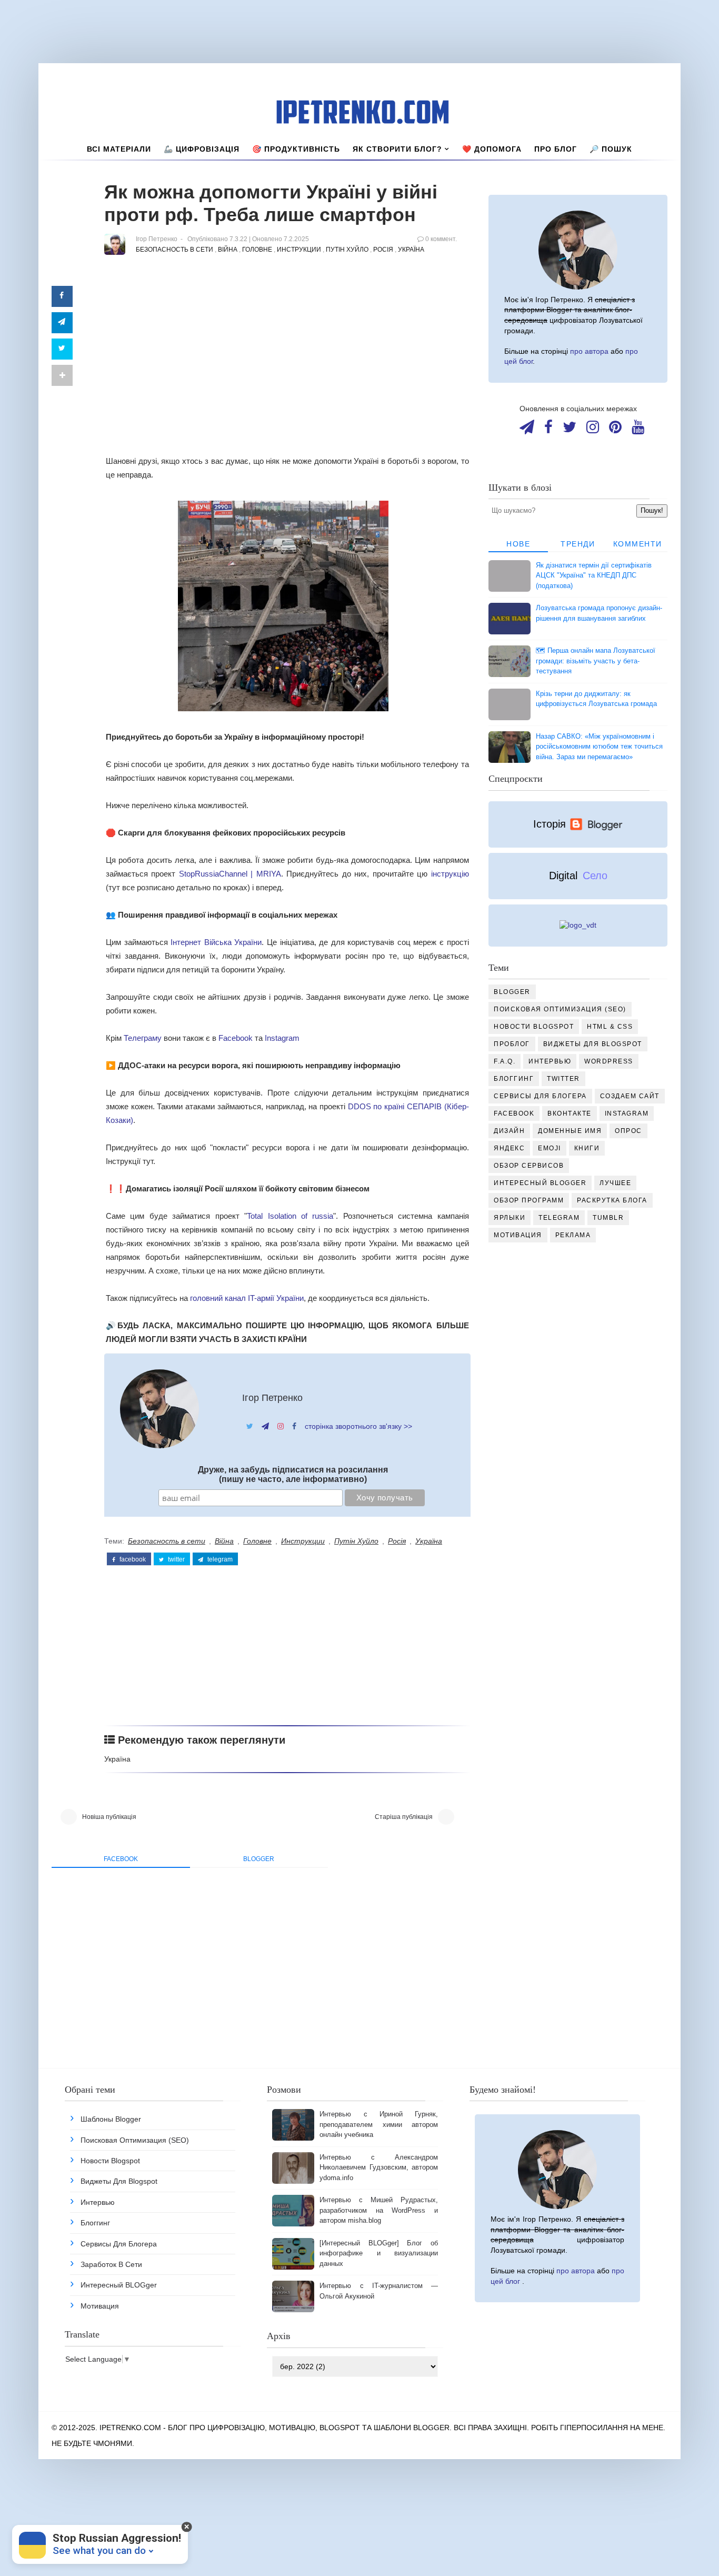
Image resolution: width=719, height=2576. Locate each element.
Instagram (282, 1038)
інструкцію (450, 874)
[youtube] (638, 430)
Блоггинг (514, 1079)
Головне (257, 250)
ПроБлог (512, 1044)
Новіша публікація (109, 1817)
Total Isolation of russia (290, 1216)
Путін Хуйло (347, 250)
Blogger (512, 992)
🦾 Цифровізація (202, 149)
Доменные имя (570, 1131)
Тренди (578, 544)
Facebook (236, 1038)
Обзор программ (529, 1200)
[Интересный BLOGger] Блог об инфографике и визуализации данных (378, 2253)
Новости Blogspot (534, 1027)
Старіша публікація (404, 1817)
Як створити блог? (397, 149)
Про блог (556, 149)
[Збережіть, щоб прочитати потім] (62, 296)
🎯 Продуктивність (296, 149)
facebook (132, 1559)
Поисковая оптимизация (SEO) (560, 1009)
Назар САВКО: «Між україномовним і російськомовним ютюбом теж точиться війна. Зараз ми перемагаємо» (599, 747)
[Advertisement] (287, 367)
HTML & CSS (610, 1027)
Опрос (628, 1131)
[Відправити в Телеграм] (62, 323)
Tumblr (608, 1218)
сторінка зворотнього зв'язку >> (358, 1426)
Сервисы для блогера (540, 1096)
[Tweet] (62, 349)
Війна (228, 250)
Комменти (638, 544)
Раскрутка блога (612, 1200)
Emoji (550, 1148)
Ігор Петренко (272, 1398)
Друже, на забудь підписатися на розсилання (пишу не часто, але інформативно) (293, 1474)
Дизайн (509, 1131)
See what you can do (99, 2550)
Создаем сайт (630, 1096)
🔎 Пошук (611, 149)
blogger (259, 1859)
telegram (219, 1559)
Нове (518, 544)
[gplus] (527, 430)
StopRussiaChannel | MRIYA (230, 874)
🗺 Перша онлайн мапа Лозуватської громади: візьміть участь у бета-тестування (596, 661)
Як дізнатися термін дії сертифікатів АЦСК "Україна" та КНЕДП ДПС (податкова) (594, 575)
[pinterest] (615, 430)
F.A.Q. (505, 1061)
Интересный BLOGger (540, 1183)
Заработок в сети (111, 2264)
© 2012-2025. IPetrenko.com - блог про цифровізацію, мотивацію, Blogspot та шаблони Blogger (251, 2428)
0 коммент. (441, 239)
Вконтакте (570, 1113)
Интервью (550, 1061)
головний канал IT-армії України (247, 1298)
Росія (383, 250)
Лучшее (615, 1183)
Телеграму (143, 1038)
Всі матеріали (119, 149)
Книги (587, 1148)
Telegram (559, 1218)
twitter (176, 1559)
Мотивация (518, 1235)
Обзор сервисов (529, 1166)
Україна (411, 250)
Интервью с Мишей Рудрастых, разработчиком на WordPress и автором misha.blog (378, 2210)
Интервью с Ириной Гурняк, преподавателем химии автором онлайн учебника (378, 2124)
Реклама (573, 1235)
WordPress (609, 1061)
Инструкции (299, 250)
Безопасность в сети (174, 250)
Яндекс (509, 1148)
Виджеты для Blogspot (593, 1044)
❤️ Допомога (492, 149)
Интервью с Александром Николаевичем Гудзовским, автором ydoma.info (378, 2167)
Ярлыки (510, 1218)
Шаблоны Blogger (111, 2119)
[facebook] (548, 430)
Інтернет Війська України (216, 942)
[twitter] (570, 430)
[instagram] (593, 430)
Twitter (563, 1079)
